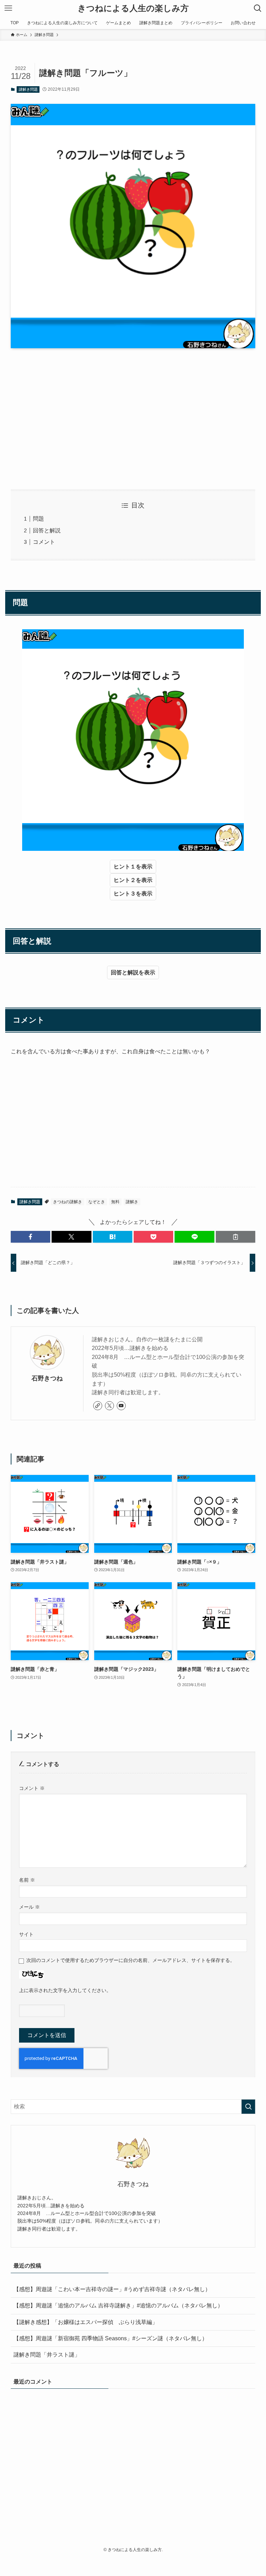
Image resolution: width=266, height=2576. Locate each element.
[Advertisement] (133, 419)
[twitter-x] (109, 1406)
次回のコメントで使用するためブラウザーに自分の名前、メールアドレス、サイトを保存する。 (131, 1960)
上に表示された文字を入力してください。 (65, 1990)
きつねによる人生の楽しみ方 (133, 8)
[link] (98, 1406)
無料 (115, 1202)
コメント (44, 542)
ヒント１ (125, 867)
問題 (38, 519)
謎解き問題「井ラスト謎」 (47, 2355)
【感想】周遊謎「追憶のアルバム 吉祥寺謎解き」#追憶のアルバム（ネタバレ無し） (118, 2305)
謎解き (132, 1202)
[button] (30, 1237)
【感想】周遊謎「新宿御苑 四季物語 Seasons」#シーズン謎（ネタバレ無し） (110, 2338)
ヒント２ (125, 880)
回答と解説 (47, 530)
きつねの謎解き (68, 1202)
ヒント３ (125, 894)
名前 (27, 1880)
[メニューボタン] (8, 8)
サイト (26, 1934)
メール (29, 1907)
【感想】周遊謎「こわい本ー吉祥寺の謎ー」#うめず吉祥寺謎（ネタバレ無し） (112, 2289)
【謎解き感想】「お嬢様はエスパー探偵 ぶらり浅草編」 (86, 2322)
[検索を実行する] (248, 2107)
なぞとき (97, 1202)
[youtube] (121, 1406)
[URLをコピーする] (236, 1237)
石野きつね (47, 1378)
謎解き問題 (28, 89)
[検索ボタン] (258, 8)
